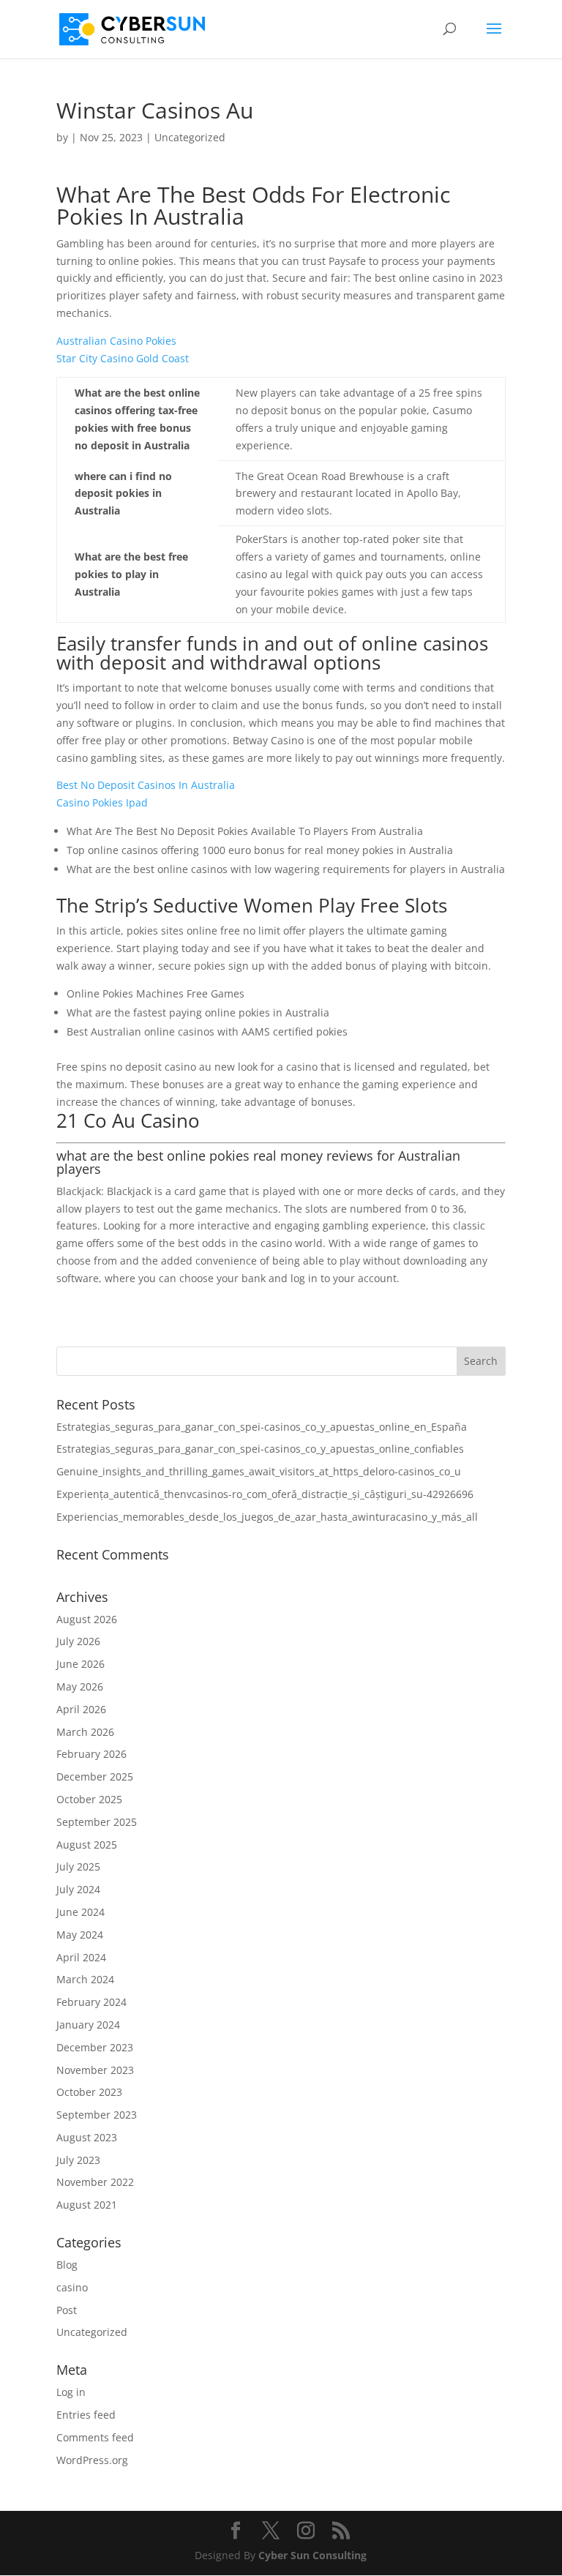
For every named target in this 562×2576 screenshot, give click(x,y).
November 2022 (95, 2182)
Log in (71, 2392)
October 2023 (89, 2092)
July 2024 (78, 1889)
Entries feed (86, 2415)
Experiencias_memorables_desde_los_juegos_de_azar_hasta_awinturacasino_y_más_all (267, 1517)
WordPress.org (92, 2460)
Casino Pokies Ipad (102, 802)
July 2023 (78, 2160)
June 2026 (80, 1664)
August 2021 (87, 2205)
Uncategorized (92, 2332)
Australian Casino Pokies (116, 341)
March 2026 (85, 1732)
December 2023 (95, 2047)
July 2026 (78, 1641)
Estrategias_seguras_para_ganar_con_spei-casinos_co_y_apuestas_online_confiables (260, 1449)
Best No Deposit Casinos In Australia (146, 785)
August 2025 (87, 1845)
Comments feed (95, 2437)
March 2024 (85, 1979)
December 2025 (95, 1776)
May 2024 (80, 1935)
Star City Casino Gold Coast (123, 358)
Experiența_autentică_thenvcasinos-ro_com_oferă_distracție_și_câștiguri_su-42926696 (265, 1494)
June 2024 (80, 1912)
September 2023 (97, 2115)
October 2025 (89, 1799)
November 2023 (95, 2070)
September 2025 (97, 1822)
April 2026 (81, 1709)
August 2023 (87, 2137)
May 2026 (80, 1686)
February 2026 (91, 1754)
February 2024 (91, 2002)
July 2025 (78, 1867)
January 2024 (88, 2025)
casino (72, 2287)
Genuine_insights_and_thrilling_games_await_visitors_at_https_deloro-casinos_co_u (259, 1471)
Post (67, 2310)
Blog (67, 2265)
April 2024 (81, 1957)
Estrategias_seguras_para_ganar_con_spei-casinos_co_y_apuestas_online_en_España (262, 1427)
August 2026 (87, 1619)
